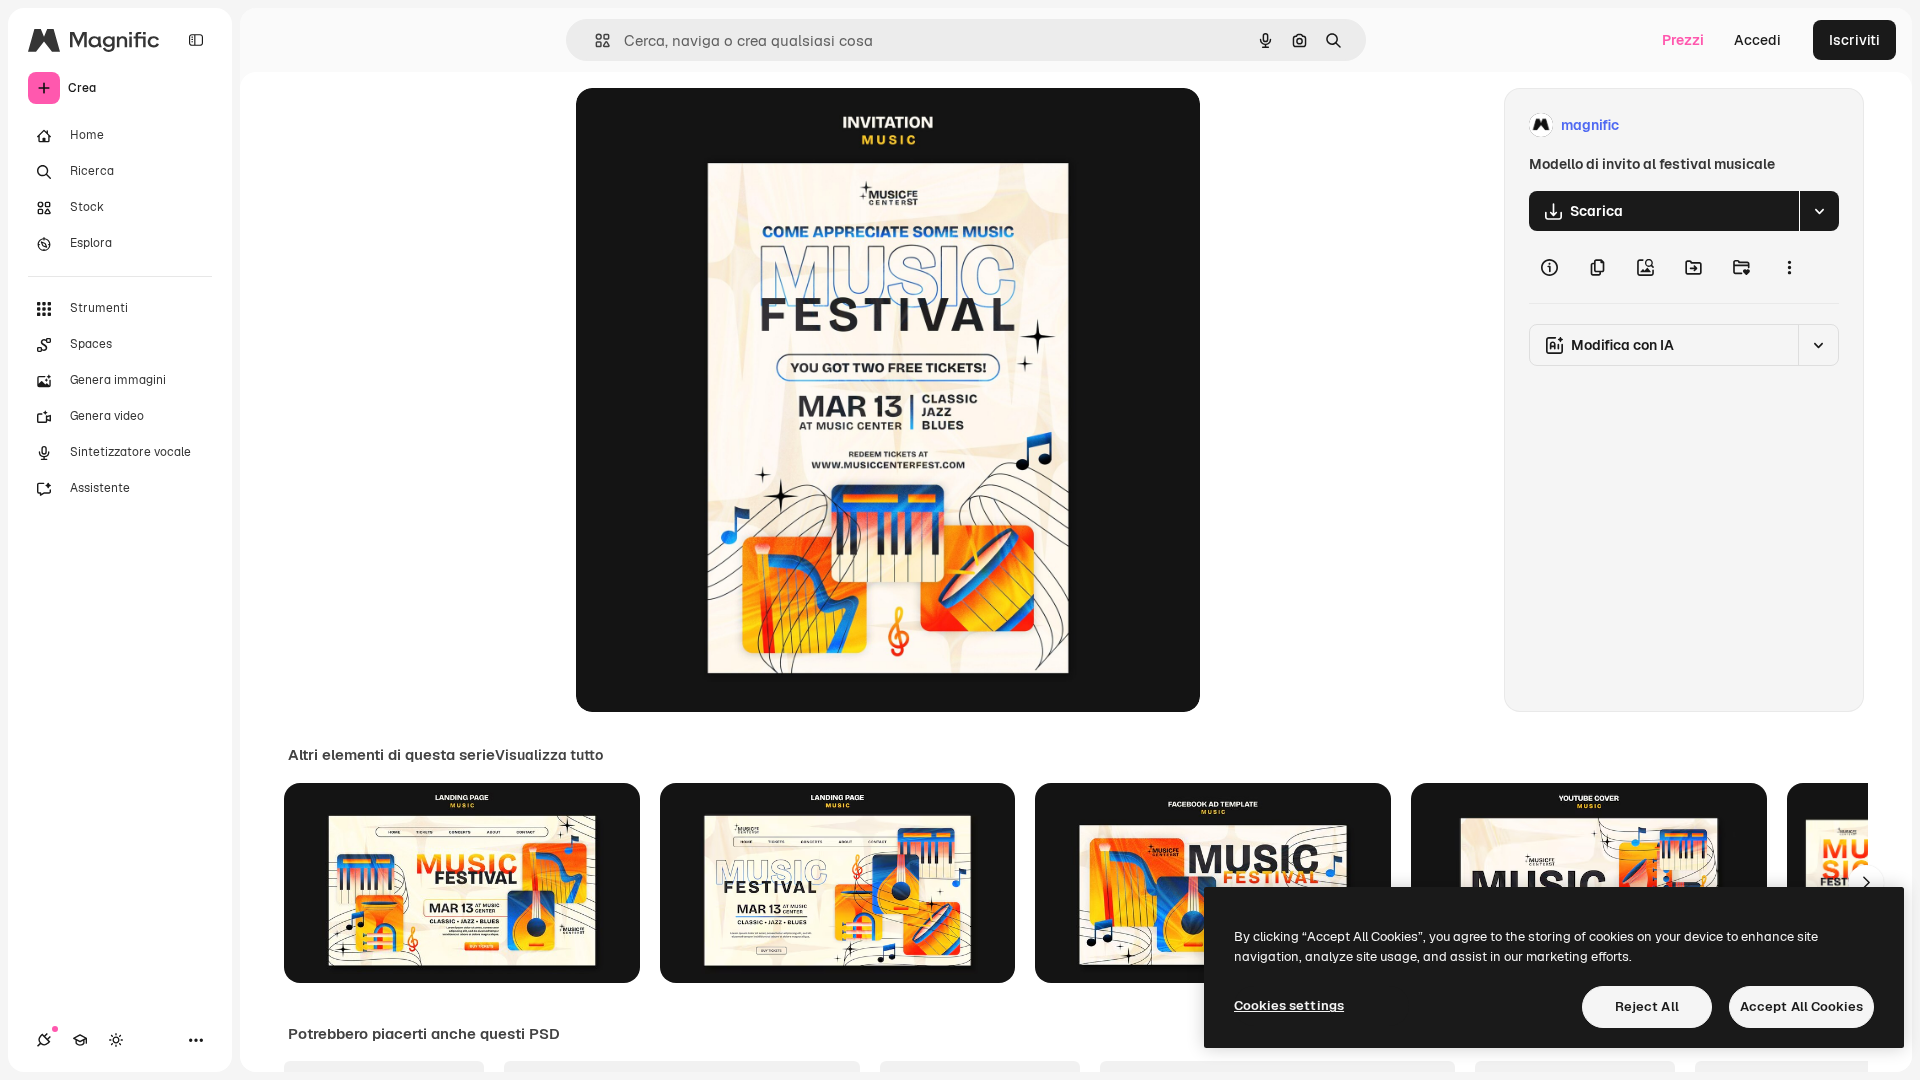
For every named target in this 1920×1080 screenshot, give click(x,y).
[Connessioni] (44, 1040)
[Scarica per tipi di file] (1819, 211)
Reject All (1647, 1006)
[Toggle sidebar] (196, 40)
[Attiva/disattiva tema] (116, 1040)
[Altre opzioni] (1789, 267)
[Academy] (80, 1040)
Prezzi (1683, 40)
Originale (708, 125)
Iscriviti (1854, 40)
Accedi (1757, 40)
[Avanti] (1866, 883)
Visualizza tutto (549, 755)
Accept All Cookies (1801, 1006)
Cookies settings (1289, 1005)
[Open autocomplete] (594, 40)
